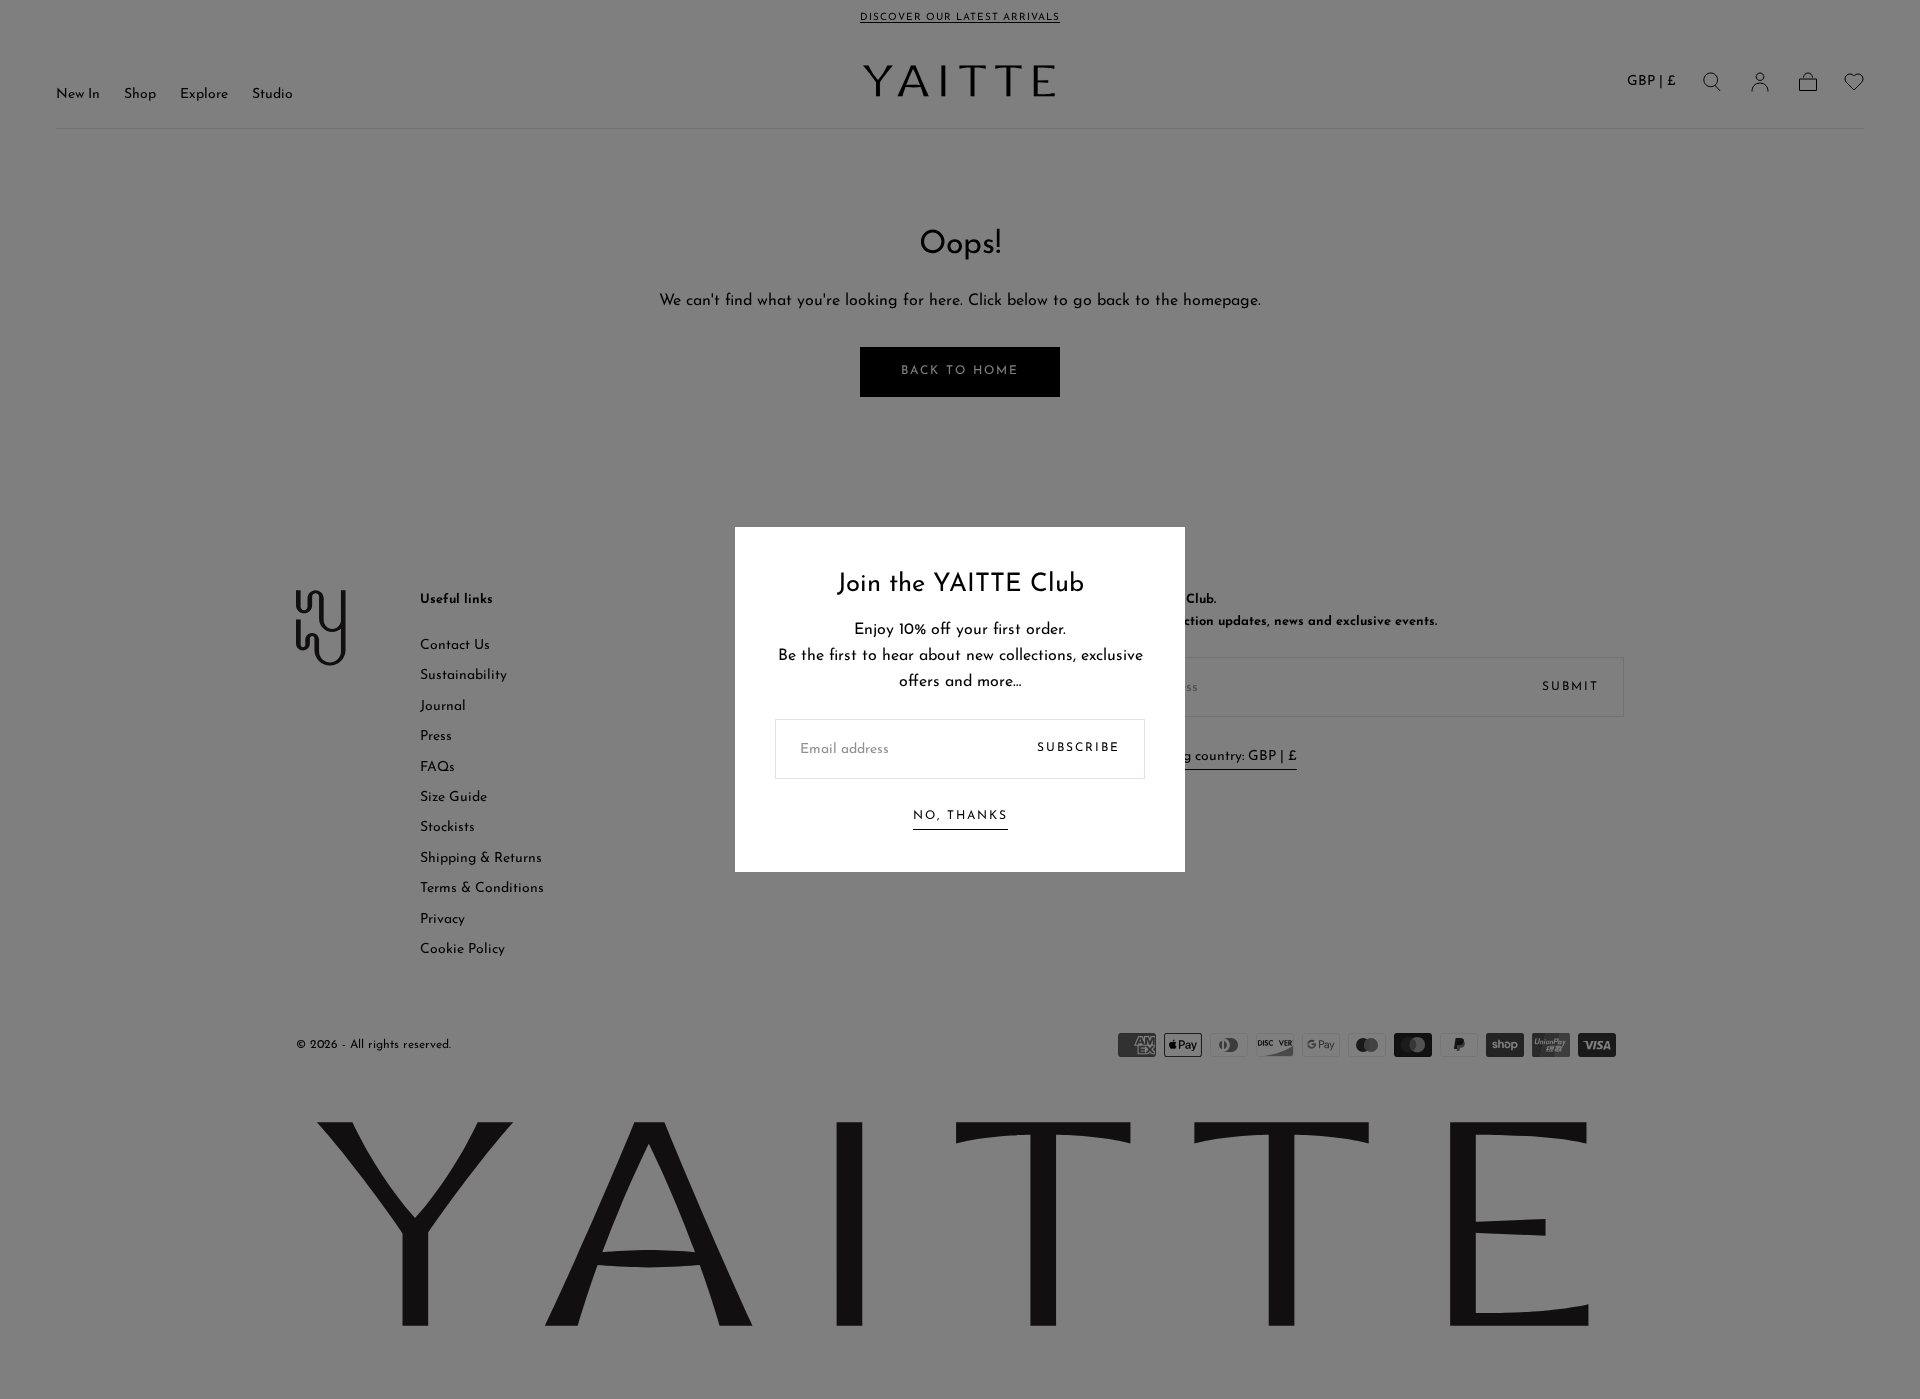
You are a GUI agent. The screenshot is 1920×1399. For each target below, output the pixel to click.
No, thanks (960, 816)
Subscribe (1078, 748)
